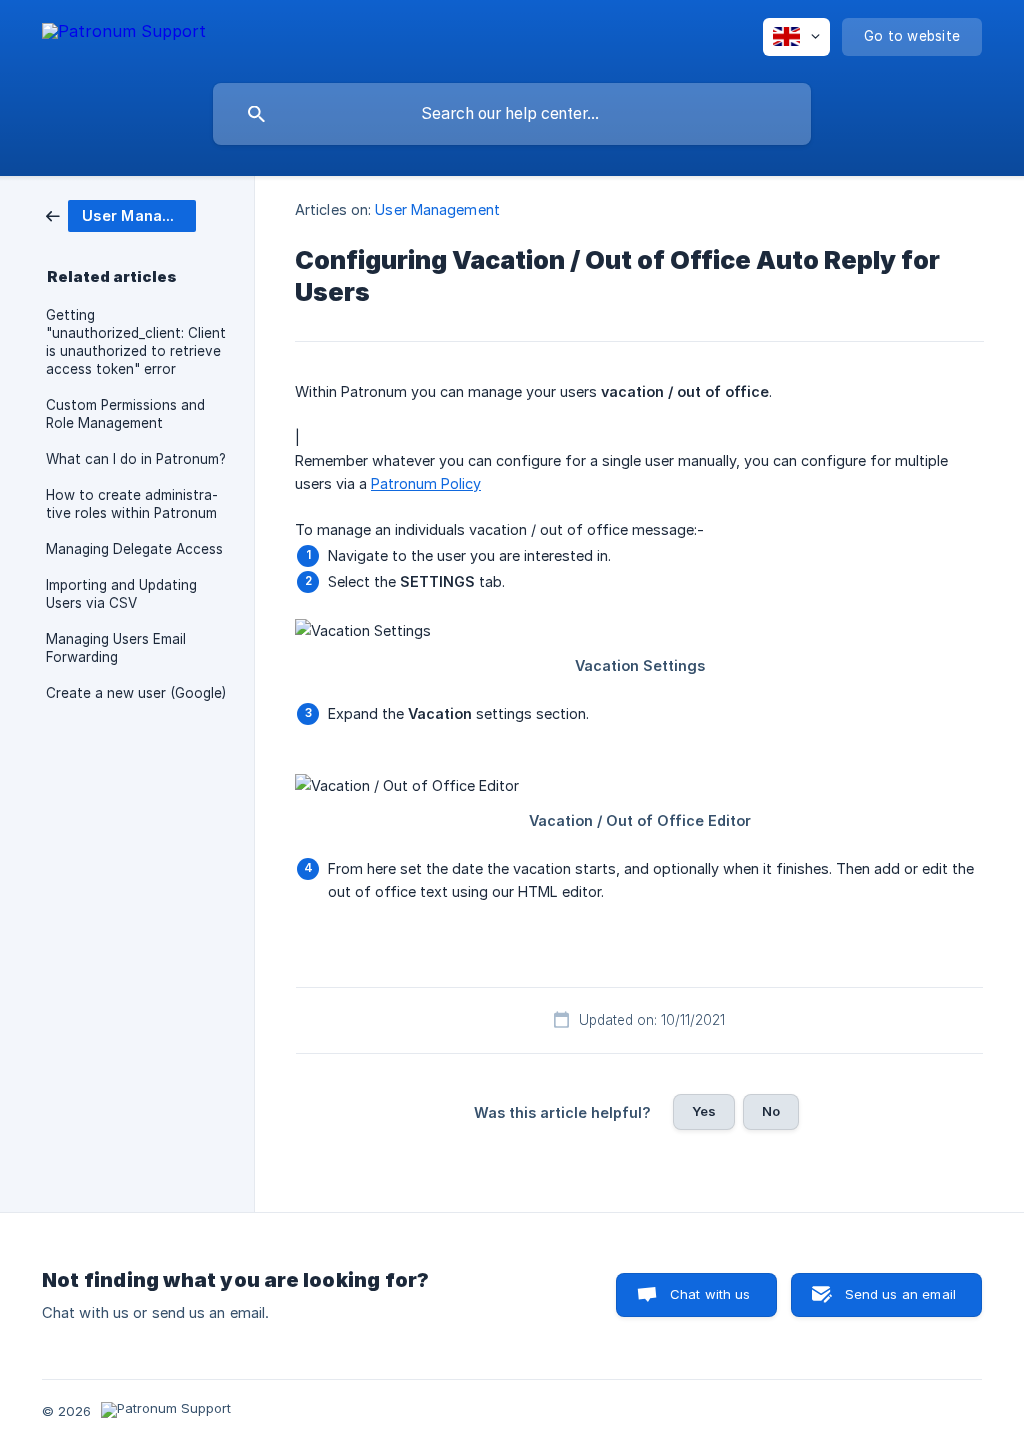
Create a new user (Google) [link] (136, 693)
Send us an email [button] (900, 1294)
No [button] (771, 1111)
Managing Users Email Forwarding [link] (116, 648)
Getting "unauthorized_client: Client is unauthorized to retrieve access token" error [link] (136, 342)
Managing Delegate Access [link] (134, 549)
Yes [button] (704, 1111)
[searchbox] (512, 114)
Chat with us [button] (710, 1294)
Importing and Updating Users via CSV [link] (121, 594)
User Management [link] (437, 209)
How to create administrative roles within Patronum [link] (132, 504)
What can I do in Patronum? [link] (136, 459)
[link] (121, 214)
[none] (124, 34)
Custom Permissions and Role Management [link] (125, 414)
